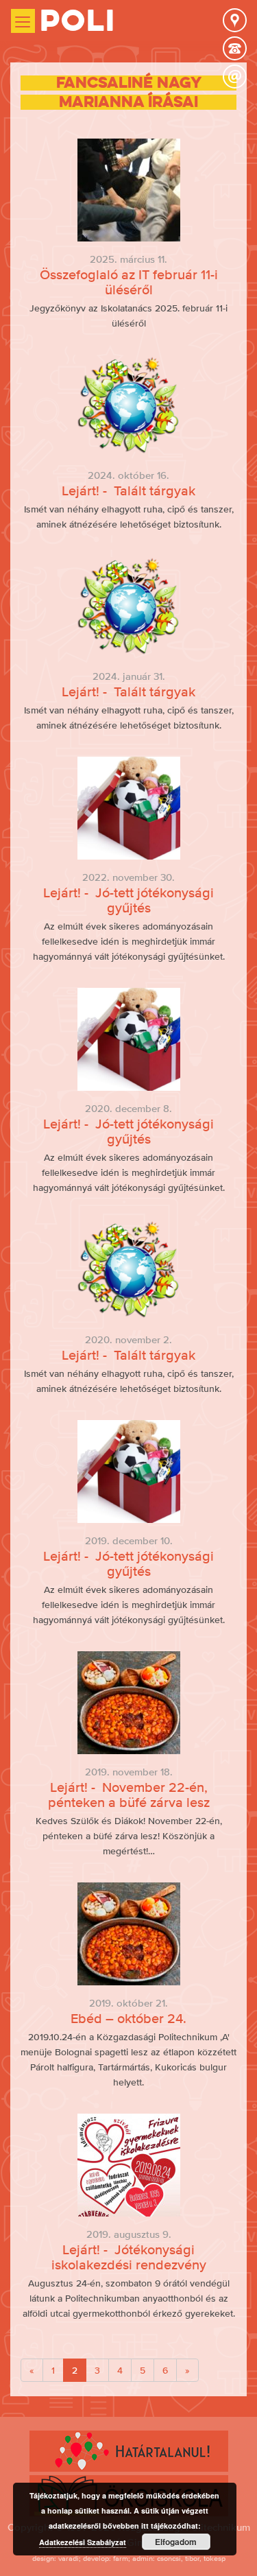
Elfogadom (176, 2542)
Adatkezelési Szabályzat (83, 2542)
